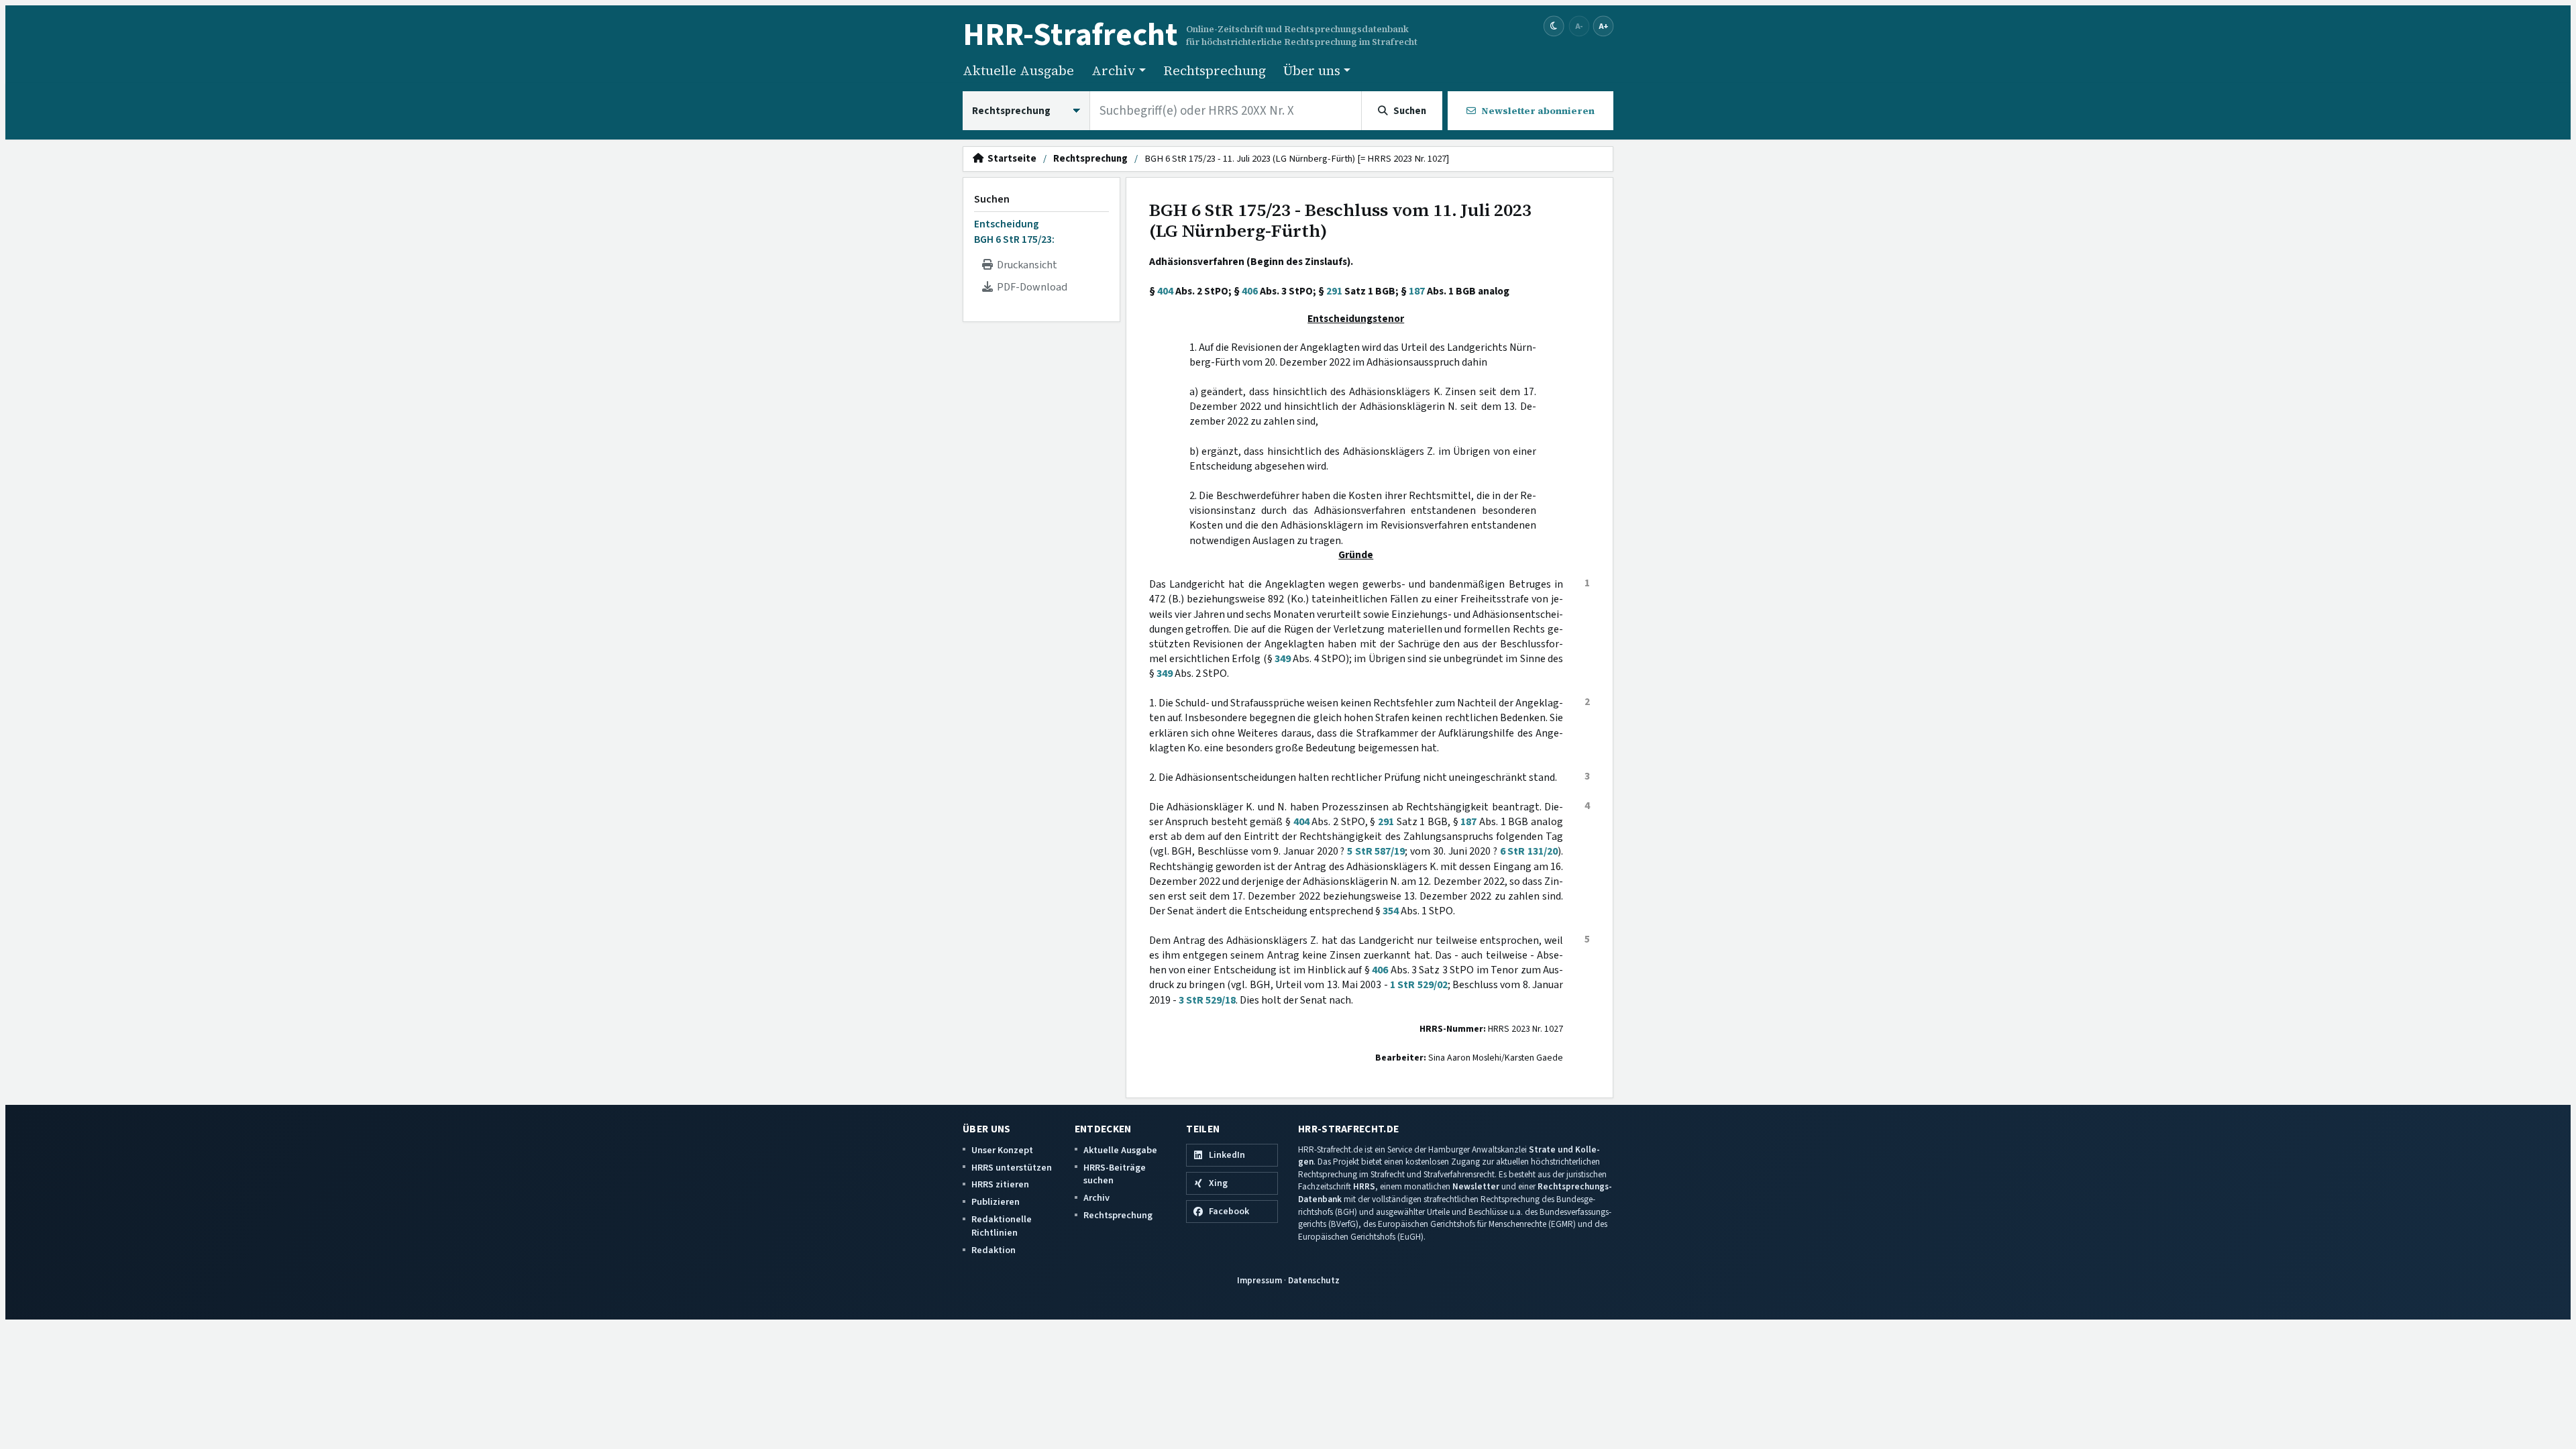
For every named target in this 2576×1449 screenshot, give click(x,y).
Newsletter (1476, 1186)
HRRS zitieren (1000, 1184)
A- (1579, 26)
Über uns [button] (1312, 70)
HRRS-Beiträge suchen (1115, 1174)
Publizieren (996, 1202)
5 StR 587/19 (1376, 851)
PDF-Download (1030, 287)
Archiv (1096, 1198)
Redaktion (994, 1250)
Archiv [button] (1114, 70)
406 (1250, 291)
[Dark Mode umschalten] (1554, 26)
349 (1283, 659)
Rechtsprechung (1215, 70)
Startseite (1010, 159)
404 (1165, 291)
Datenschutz (1314, 1280)
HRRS (1364, 1186)
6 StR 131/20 (1529, 851)
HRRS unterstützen (1012, 1168)
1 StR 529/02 (1419, 985)
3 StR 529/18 (1207, 1000)
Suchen (992, 199)
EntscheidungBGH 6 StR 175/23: (1014, 231)
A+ (1603, 26)
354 (1391, 911)
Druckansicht (1025, 265)
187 (1417, 291)
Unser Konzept (1002, 1150)
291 (1334, 291)
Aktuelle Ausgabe (1018, 70)
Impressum (1259, 1280)
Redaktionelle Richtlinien (1002, 1226)
